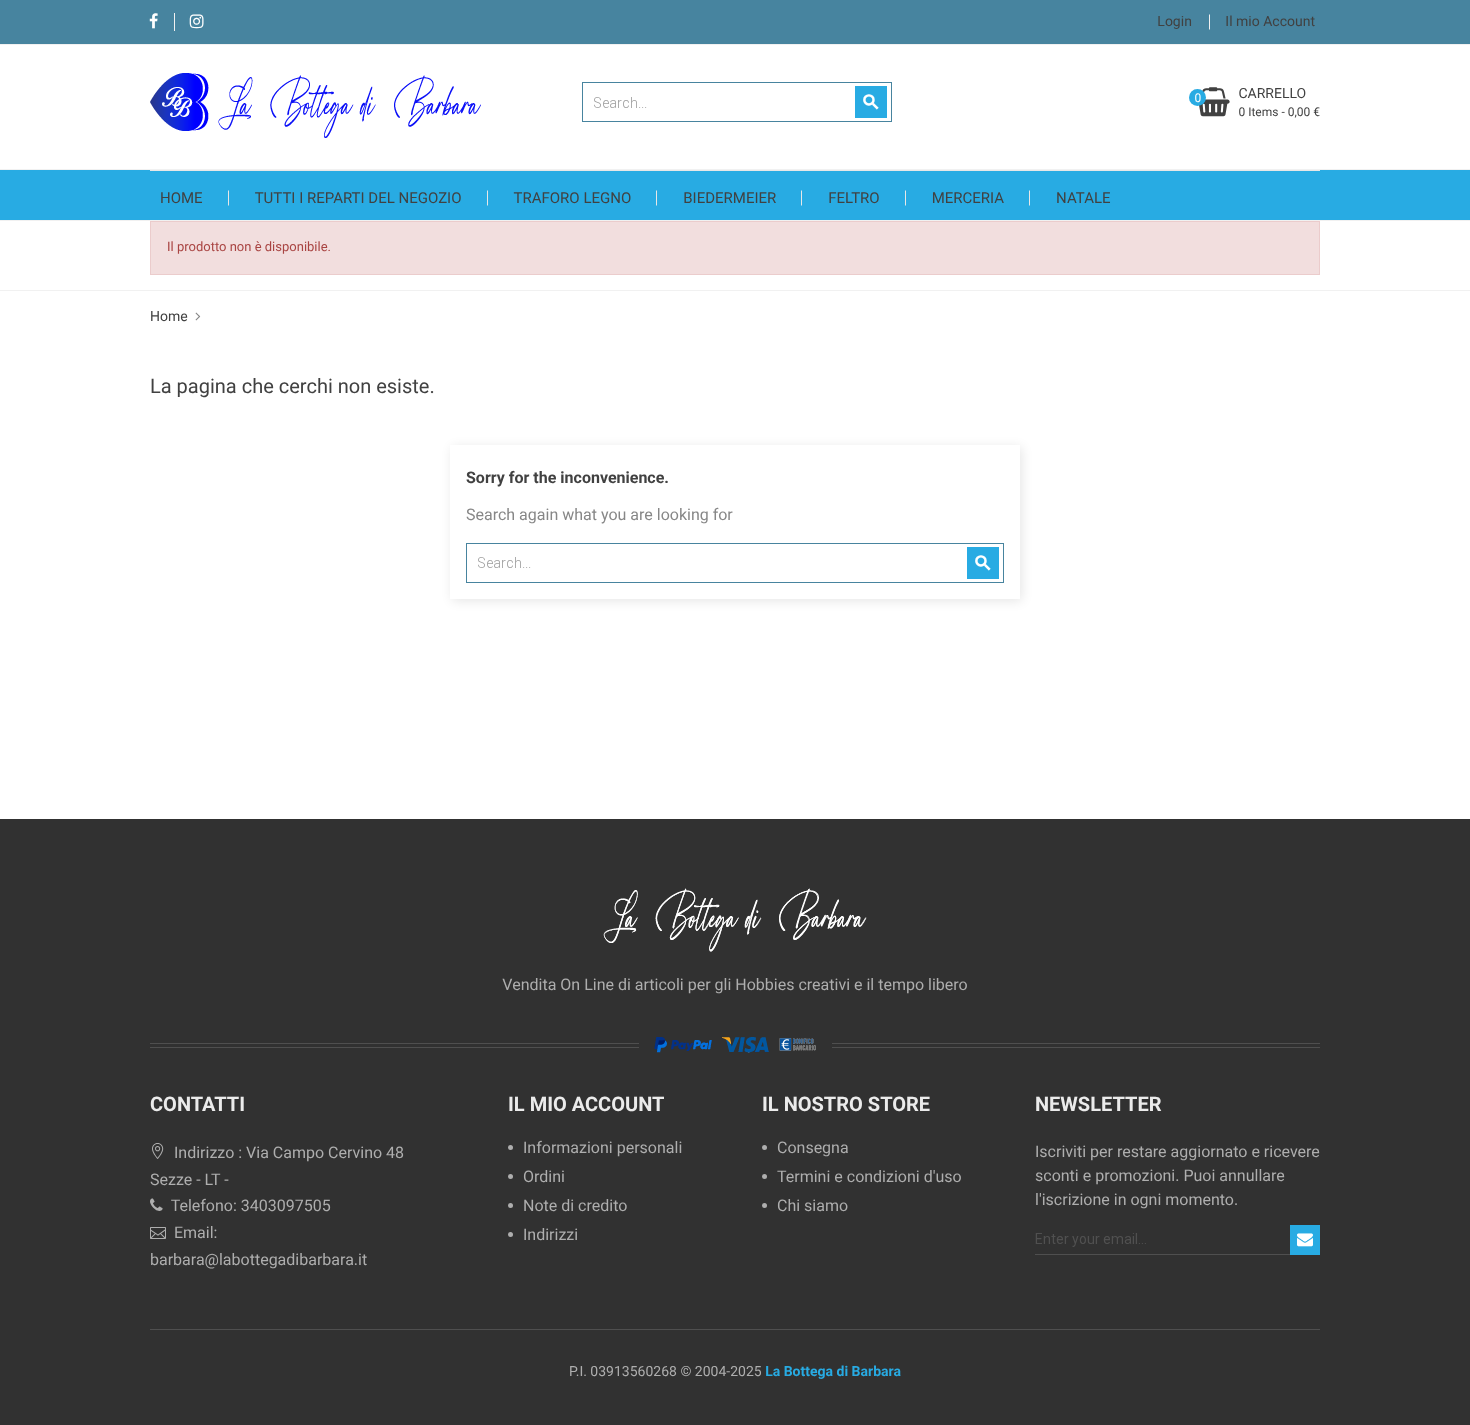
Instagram (196, 22)
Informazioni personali (602, 1148)
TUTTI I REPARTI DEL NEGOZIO (358, 198)
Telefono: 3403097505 (249, 1205)
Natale (1083, 198)
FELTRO (853, 198)
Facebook (153, 22)
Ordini (544, 1177)
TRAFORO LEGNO (573, 198)
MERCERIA (968, 198)
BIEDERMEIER (729, 198)
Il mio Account (586, 1104)
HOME (181, 198)
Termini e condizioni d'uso (869, 1177)
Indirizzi (550, 1235)
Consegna (813, 1148)
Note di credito (575, 1206)
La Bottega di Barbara (833, 1372)
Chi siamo (812, 1206)
